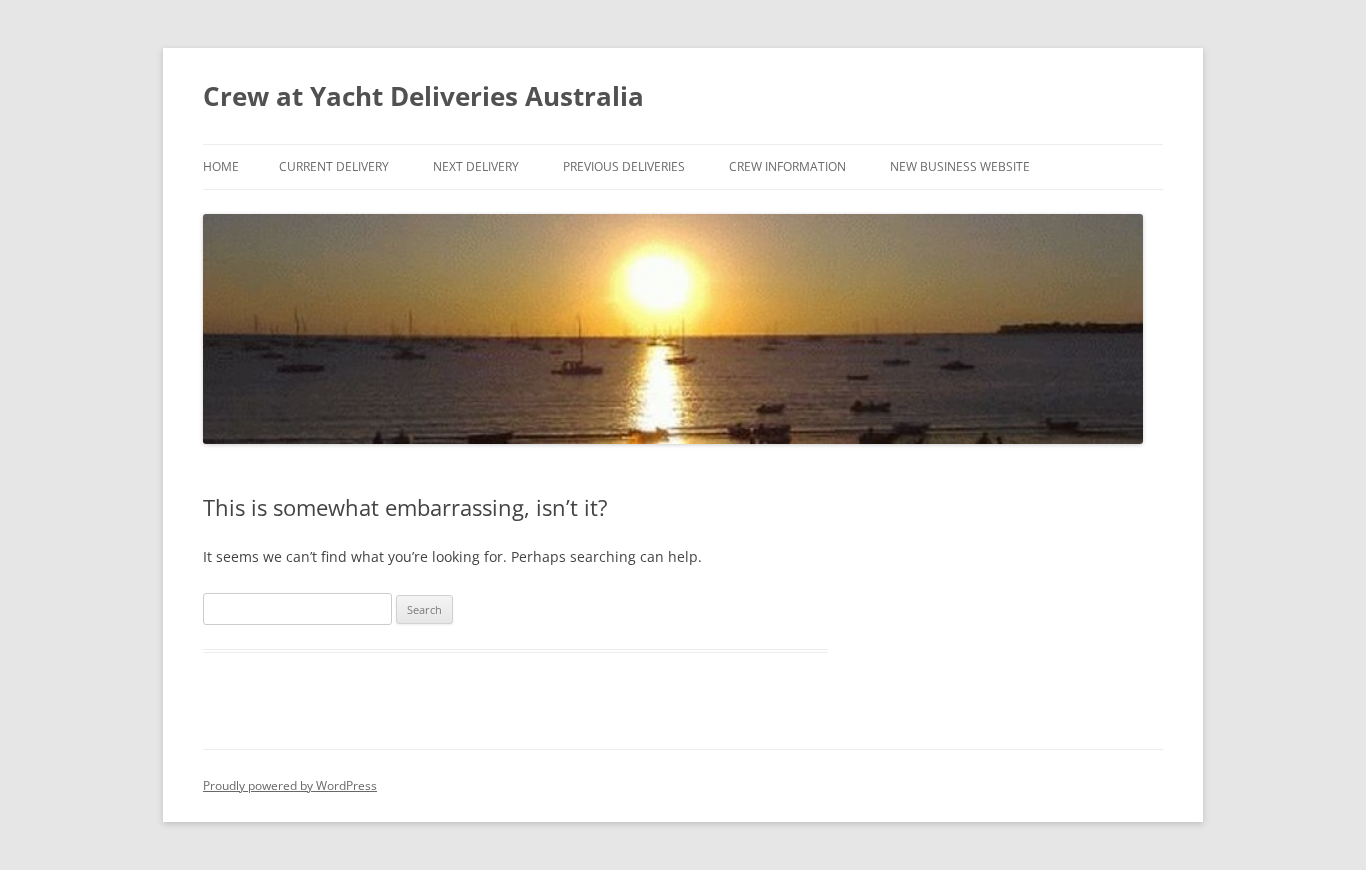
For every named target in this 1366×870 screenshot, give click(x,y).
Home (221, 166)
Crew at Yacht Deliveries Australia (423, 96)
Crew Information (787, 166)
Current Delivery (334, 166)
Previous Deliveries (624, 166)
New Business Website (960, 166)
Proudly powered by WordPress (290, 785)
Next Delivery (476, 166)
